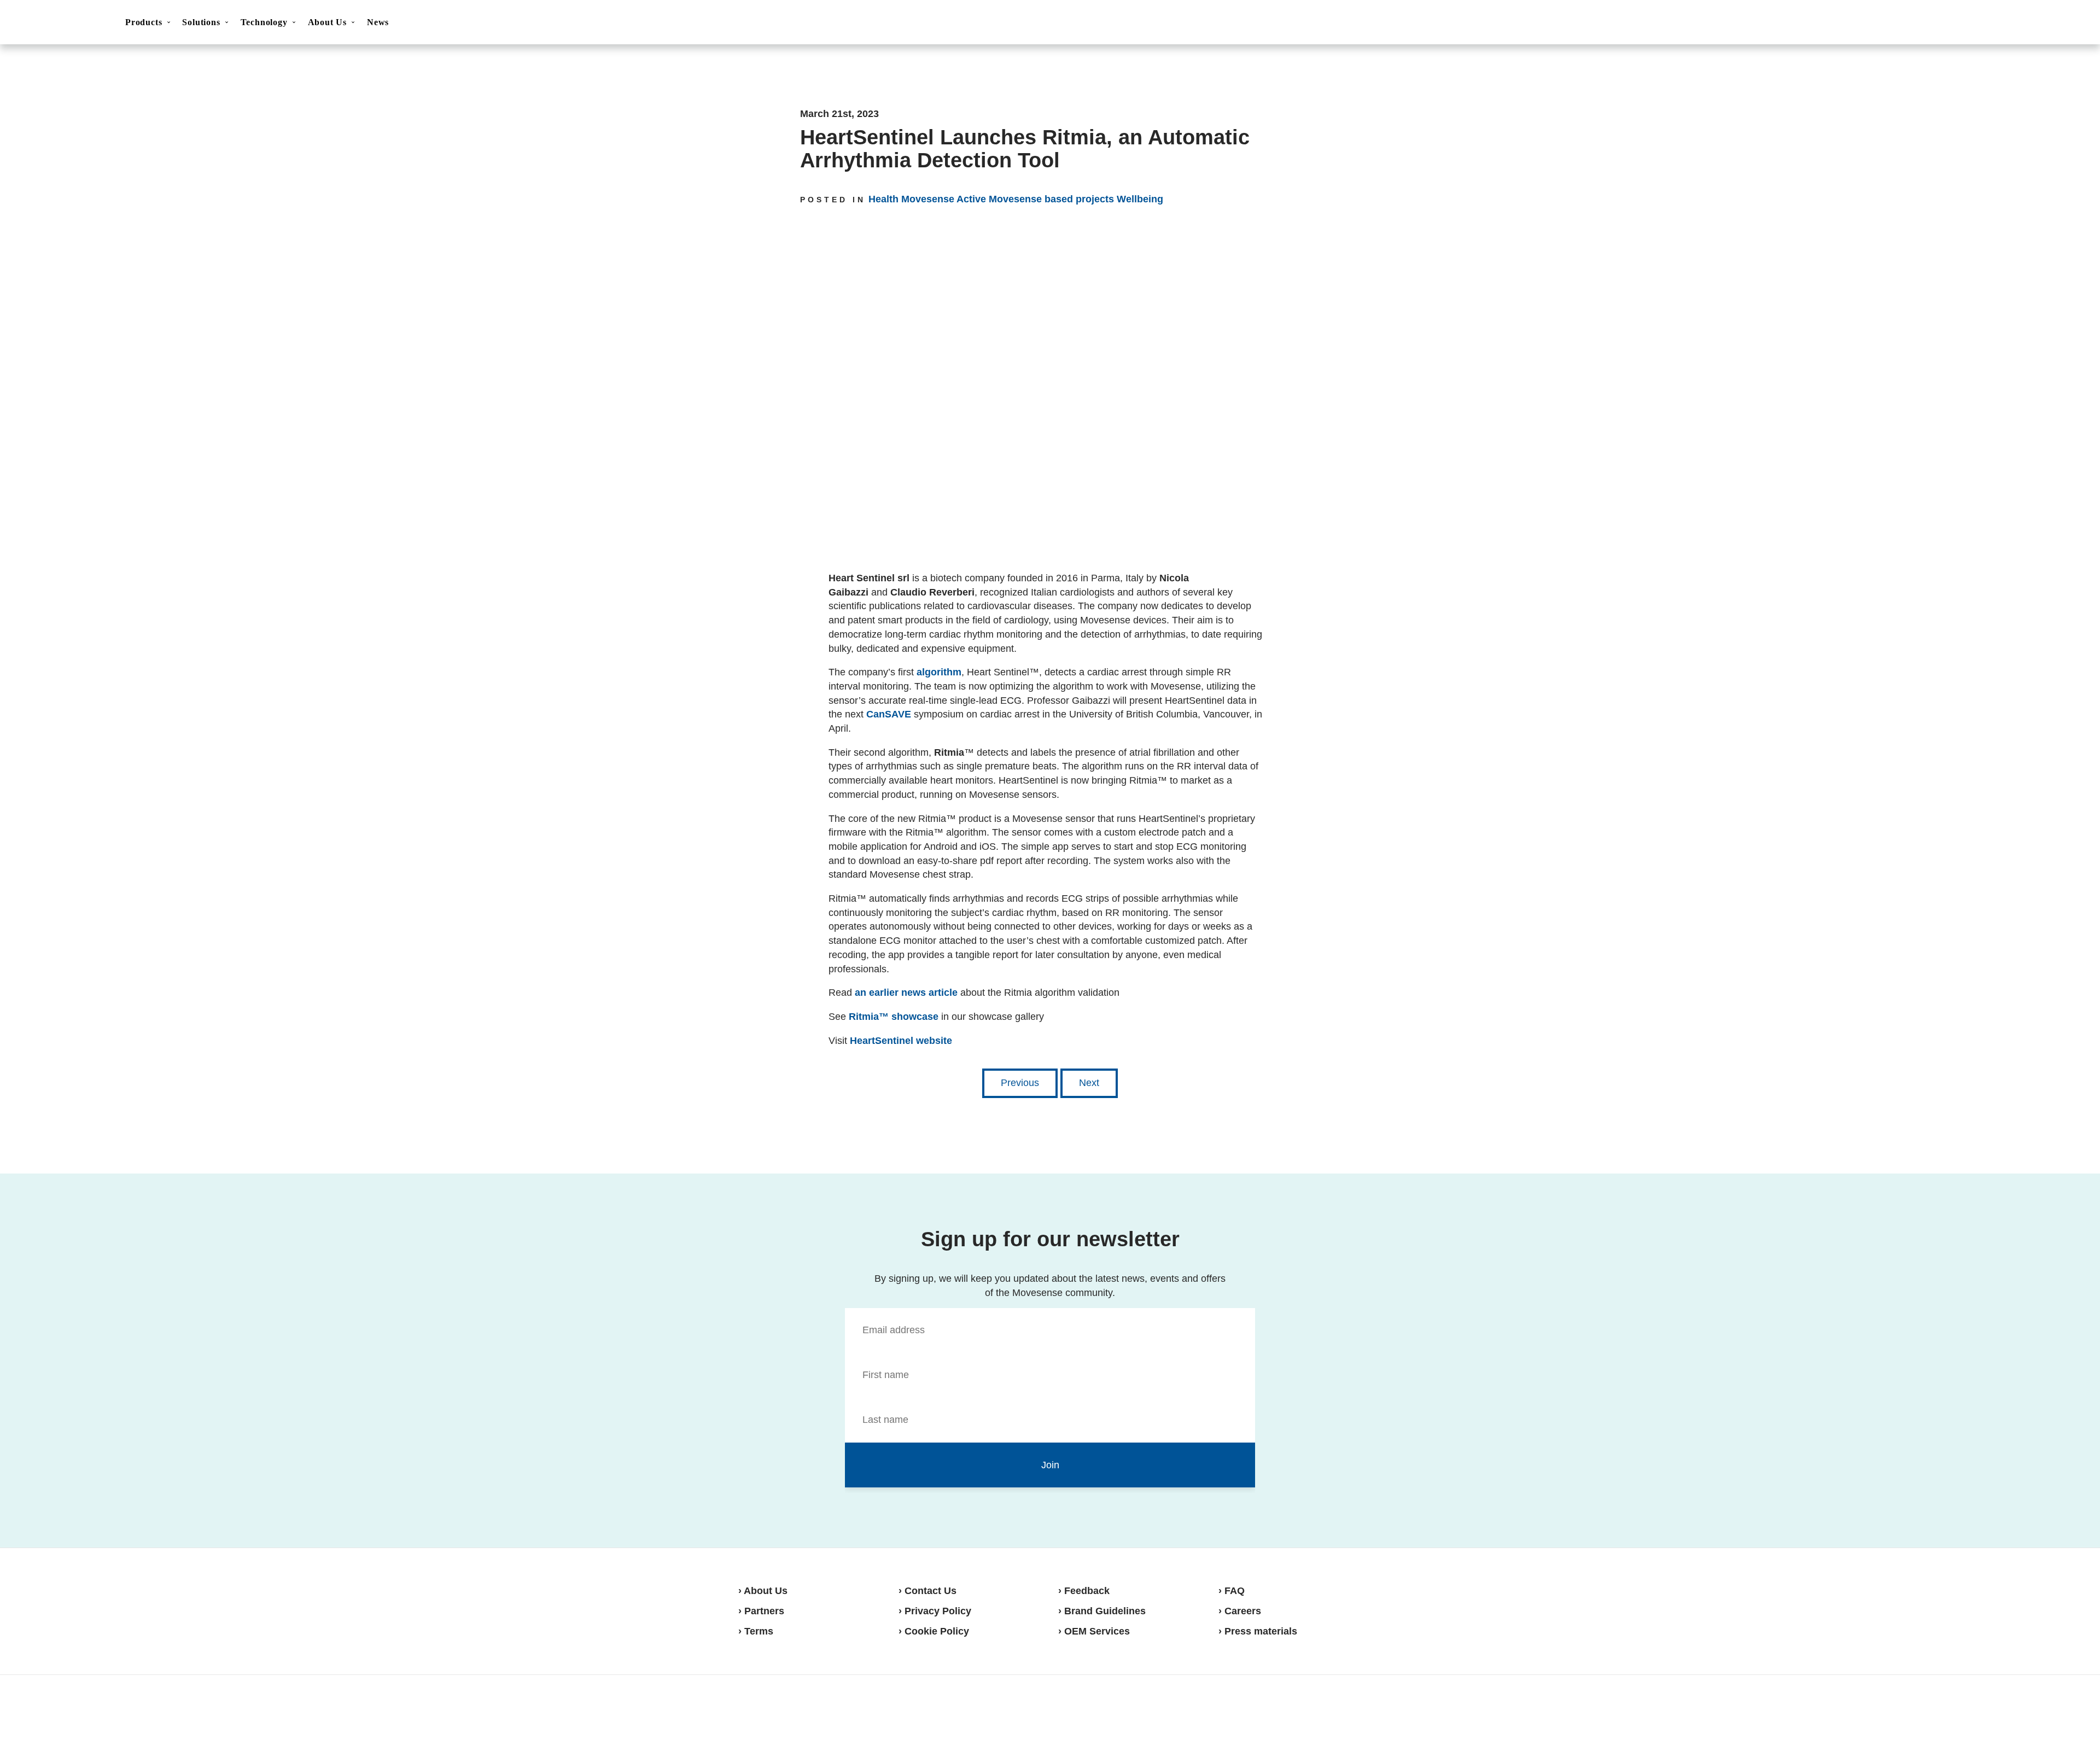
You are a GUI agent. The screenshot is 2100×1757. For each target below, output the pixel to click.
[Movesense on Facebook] (1296, 1715)
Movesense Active (944, 199)
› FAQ (1232, 1591)
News (378, 22)
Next (1089, 1083)
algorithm (939, 672)
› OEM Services (1094, 1631)
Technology (264, 22)
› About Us (763, 1591)
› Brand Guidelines (1102, 1611)
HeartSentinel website (901, 1041)
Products (144, 22)
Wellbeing (1140, 199)
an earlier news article (906, 993)
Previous (1020, 1083)
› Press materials (1258, 1631)
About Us (327, 22)
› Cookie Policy (934, 1631)
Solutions (201, 22)
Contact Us (1998, 23)
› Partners (761, 1611)
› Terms (756, 1631)
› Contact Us (927, 1591)
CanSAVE (889, 714)
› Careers (1240, 1611)
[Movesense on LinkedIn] (1349, 1715)
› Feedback (1084, 1591)
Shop (2052, 22)
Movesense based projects (1051, 199)
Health (883, 199)
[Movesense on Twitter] (1322, 1715)
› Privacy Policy (935, 1611)
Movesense (793, 1714)
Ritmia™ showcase (894, 1017)
